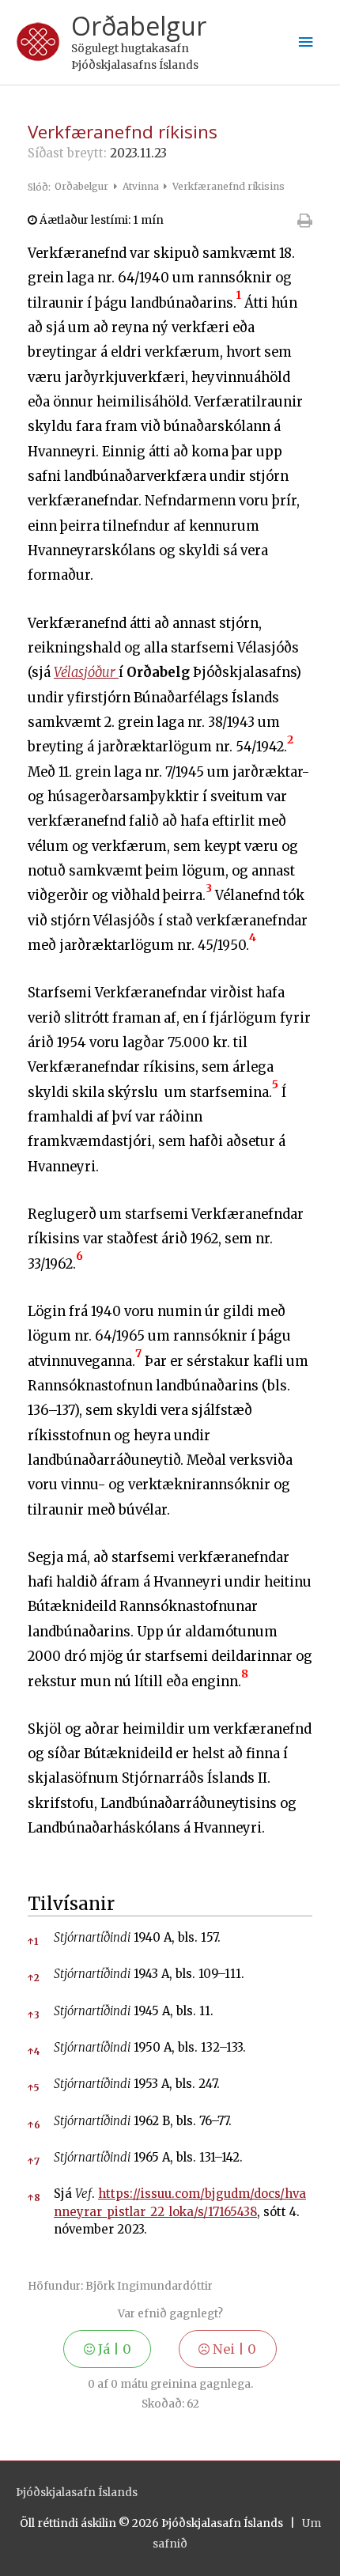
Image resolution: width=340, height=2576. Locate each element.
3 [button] (34, 2015)
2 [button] (34, 1978)
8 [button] (34, 2198)
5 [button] (33, 2088)
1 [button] (33, 1941)
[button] (239, 303)
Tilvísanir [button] (71, 1904)
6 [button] (34, 2125)
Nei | (233, 2349)
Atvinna (142, 186)
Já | (113, 2349)
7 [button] (34, 2161)
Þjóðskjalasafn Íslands (77, 2493)
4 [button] (34, 2051)
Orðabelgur (139, 26)
